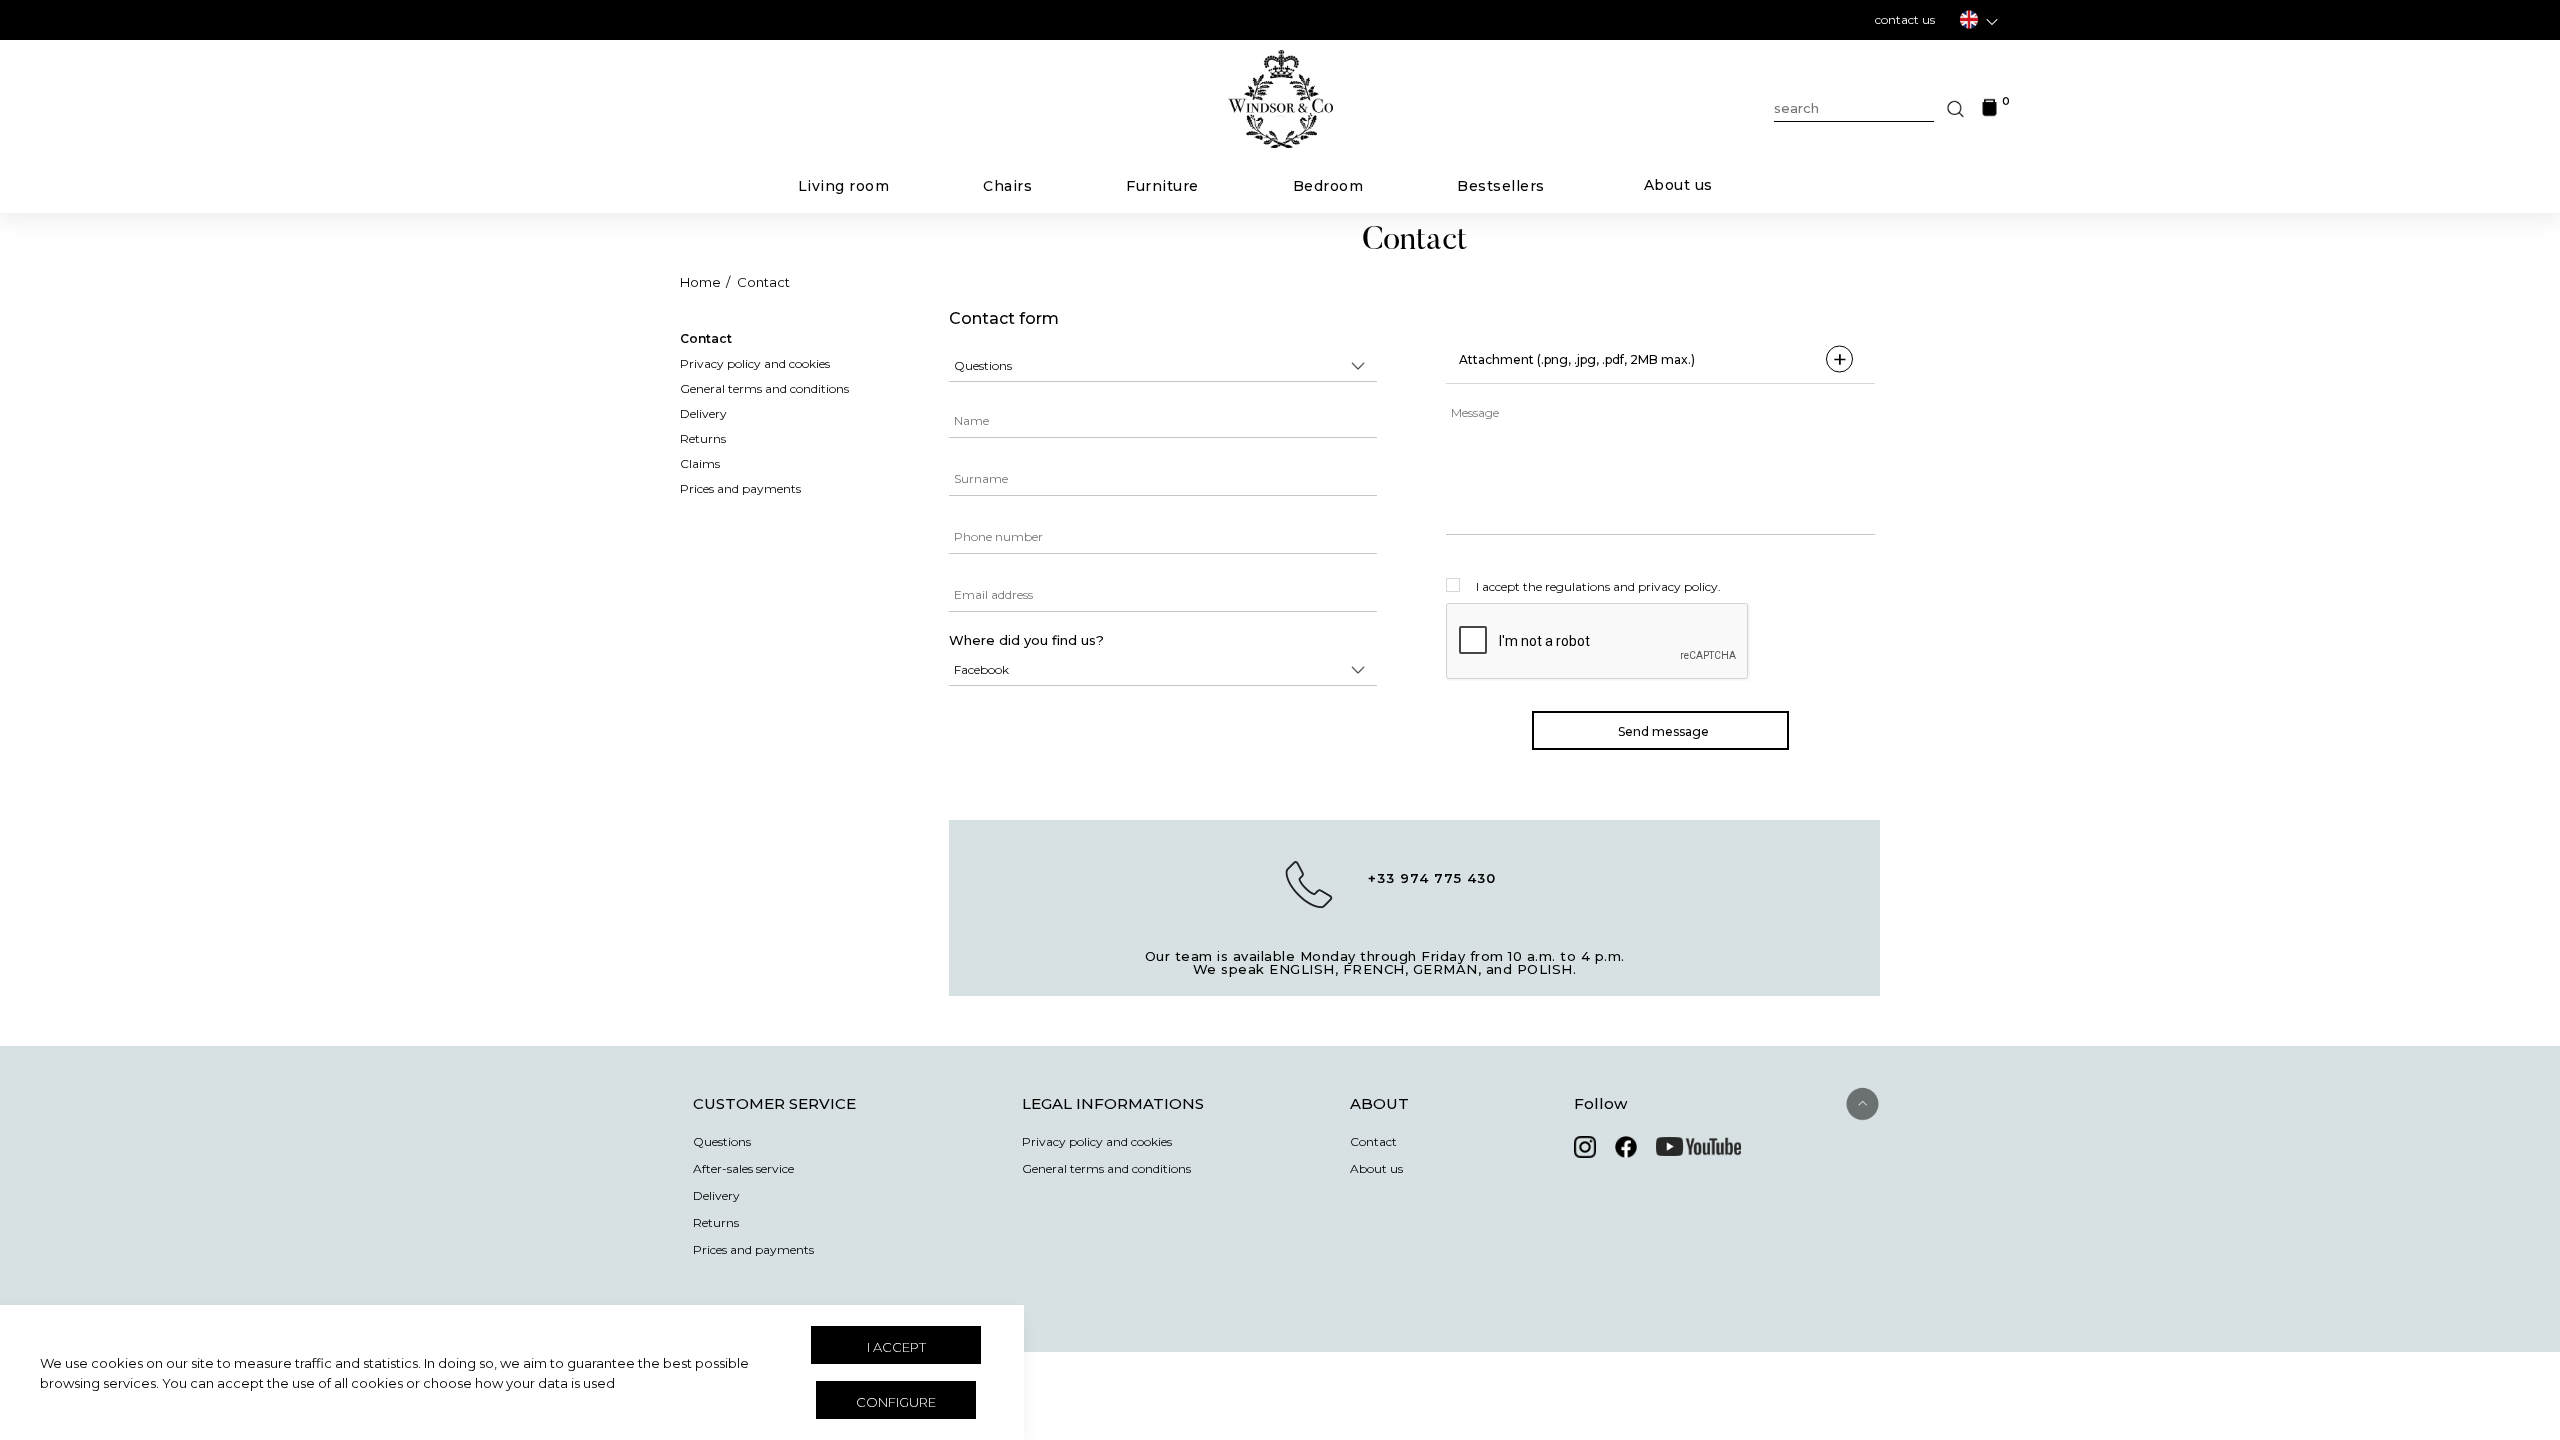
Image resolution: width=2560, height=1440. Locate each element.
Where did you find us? (1026, 640)
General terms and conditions (1106, 1169)
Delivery (716, 1196)
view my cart (1281, 171)
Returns (716, 1223)
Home (700, 282)
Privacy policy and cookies (1097, 1142)
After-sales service (743, 1169)
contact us (1905, 19)
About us (1678, 185)
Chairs (1007, 186)
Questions (722, 1142)
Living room (844, 186)
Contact (763, 282)
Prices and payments (753, 1250)
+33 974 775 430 (1432, 878)
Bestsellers (1501, 186)
